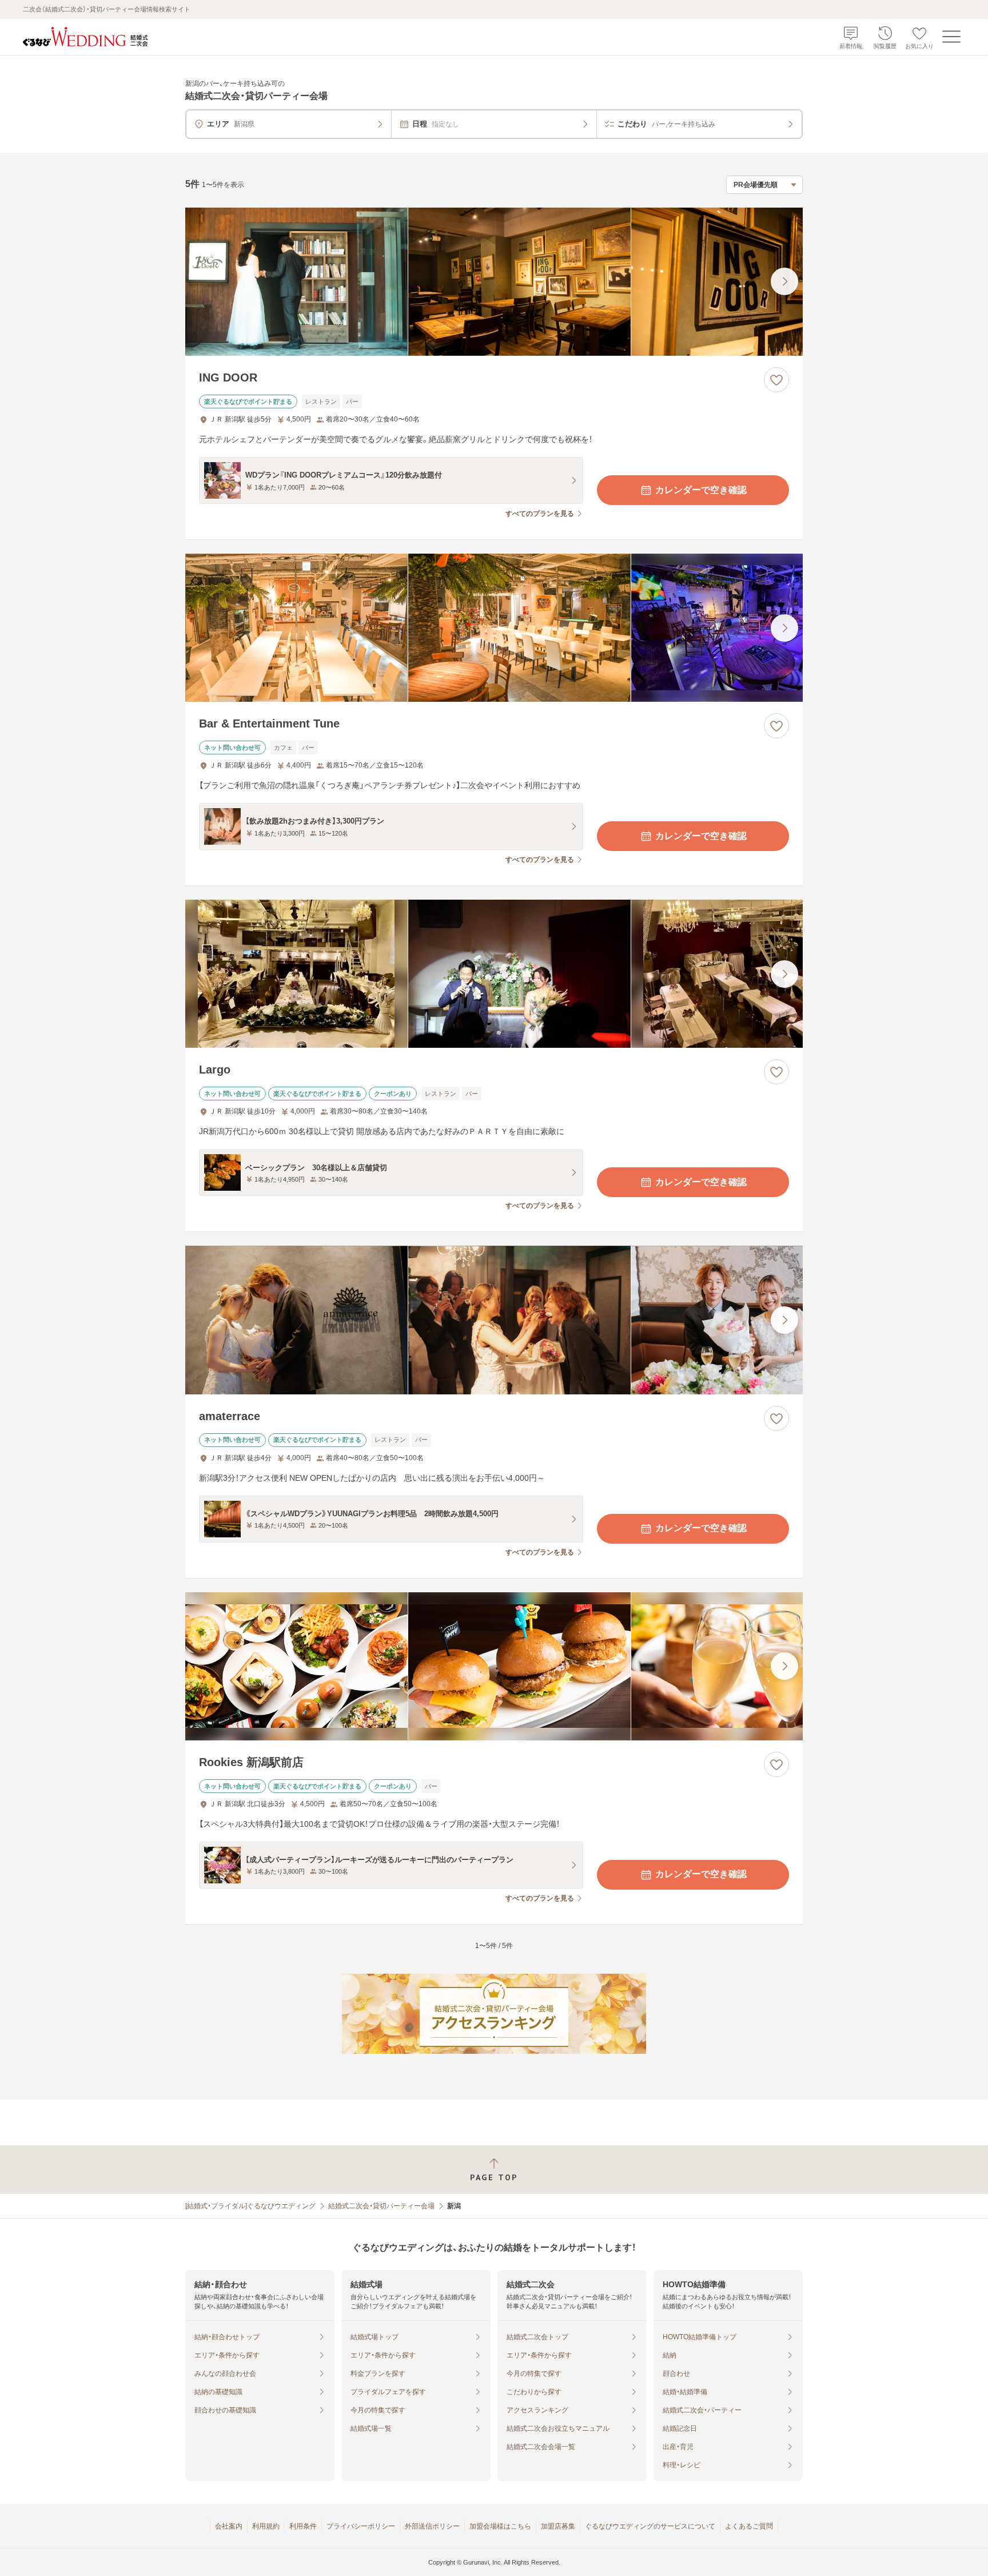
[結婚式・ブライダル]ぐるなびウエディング (250, 2206)
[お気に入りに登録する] (776, 380)
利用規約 (266, 2526)
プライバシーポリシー (361, 2526)
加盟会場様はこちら (500, 2526)
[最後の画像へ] (784, 281)
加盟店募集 (558, 2526)
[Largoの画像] (494, 974)
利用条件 (303, 2526)
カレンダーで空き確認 (701, 490)
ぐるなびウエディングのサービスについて (650, 2526)
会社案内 (229, 2526)
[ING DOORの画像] (494, 282)
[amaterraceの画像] (494, 1320)
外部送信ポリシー (432, 2526)
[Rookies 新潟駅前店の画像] (494, 1666)
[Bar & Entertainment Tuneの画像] (494, 628)
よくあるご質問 (749, 2526)
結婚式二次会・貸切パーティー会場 (381, 2206)
